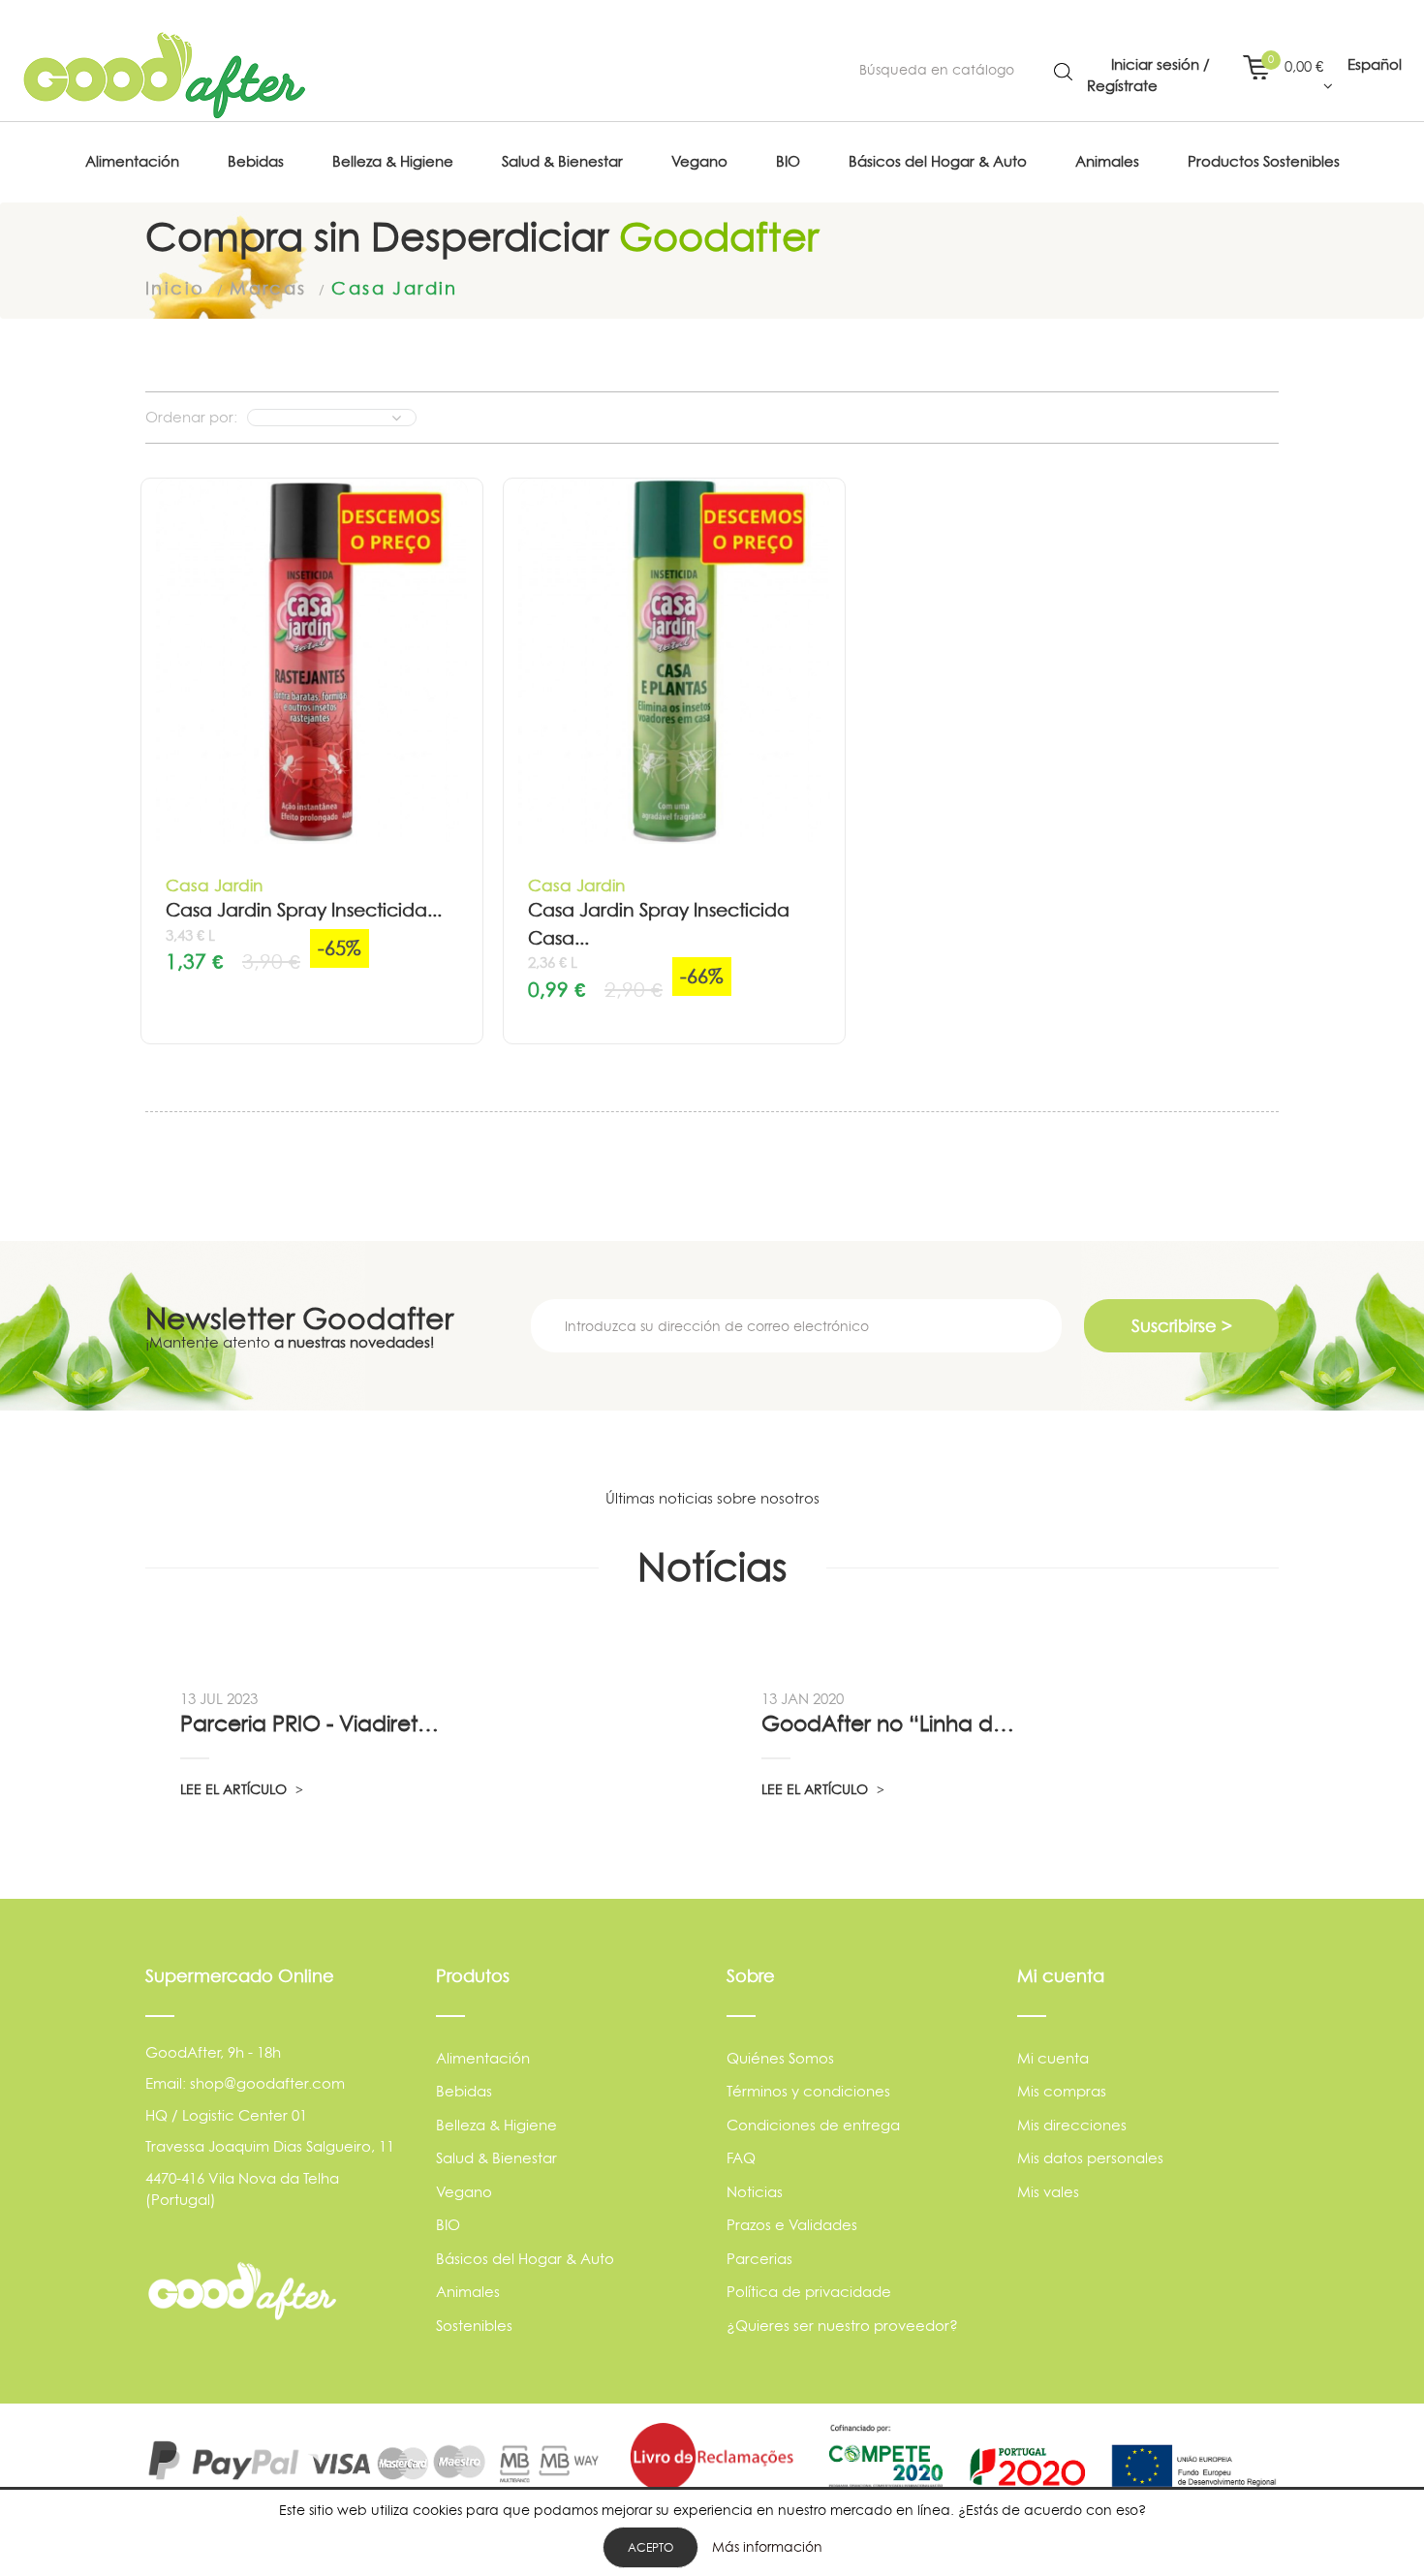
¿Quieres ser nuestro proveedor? (842, 2326)
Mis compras (1062, 2091)
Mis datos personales (1090, 2158)
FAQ (741, 2158)
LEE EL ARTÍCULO (235, 1789)
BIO (448, 2225)
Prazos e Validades (792, 2225)
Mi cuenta (1053, 2058)
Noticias (755, 2192)
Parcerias (759, 2259)
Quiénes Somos (780, 2058)
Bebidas (464, 2091)
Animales (468, 2292)
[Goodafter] (165, 76)
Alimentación (483, 2058)
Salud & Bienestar (496, 2158)
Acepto (650, 2547)
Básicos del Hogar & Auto (525, 2259)
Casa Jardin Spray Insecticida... (304, 910)
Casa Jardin (214, 885)
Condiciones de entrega (813, 2125)
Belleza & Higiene (496, 2125)
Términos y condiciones (808, 2091)
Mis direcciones (1072, 2125)
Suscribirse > (1182, 1326)
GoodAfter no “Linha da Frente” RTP (893, 1723)
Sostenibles (474, 2326)
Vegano (464, 2192)
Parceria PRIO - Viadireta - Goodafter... (312, 1723)
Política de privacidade (809, 2292)
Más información (767, 2546)
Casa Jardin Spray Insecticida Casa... (659, 924)
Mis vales (1048, 2192)
